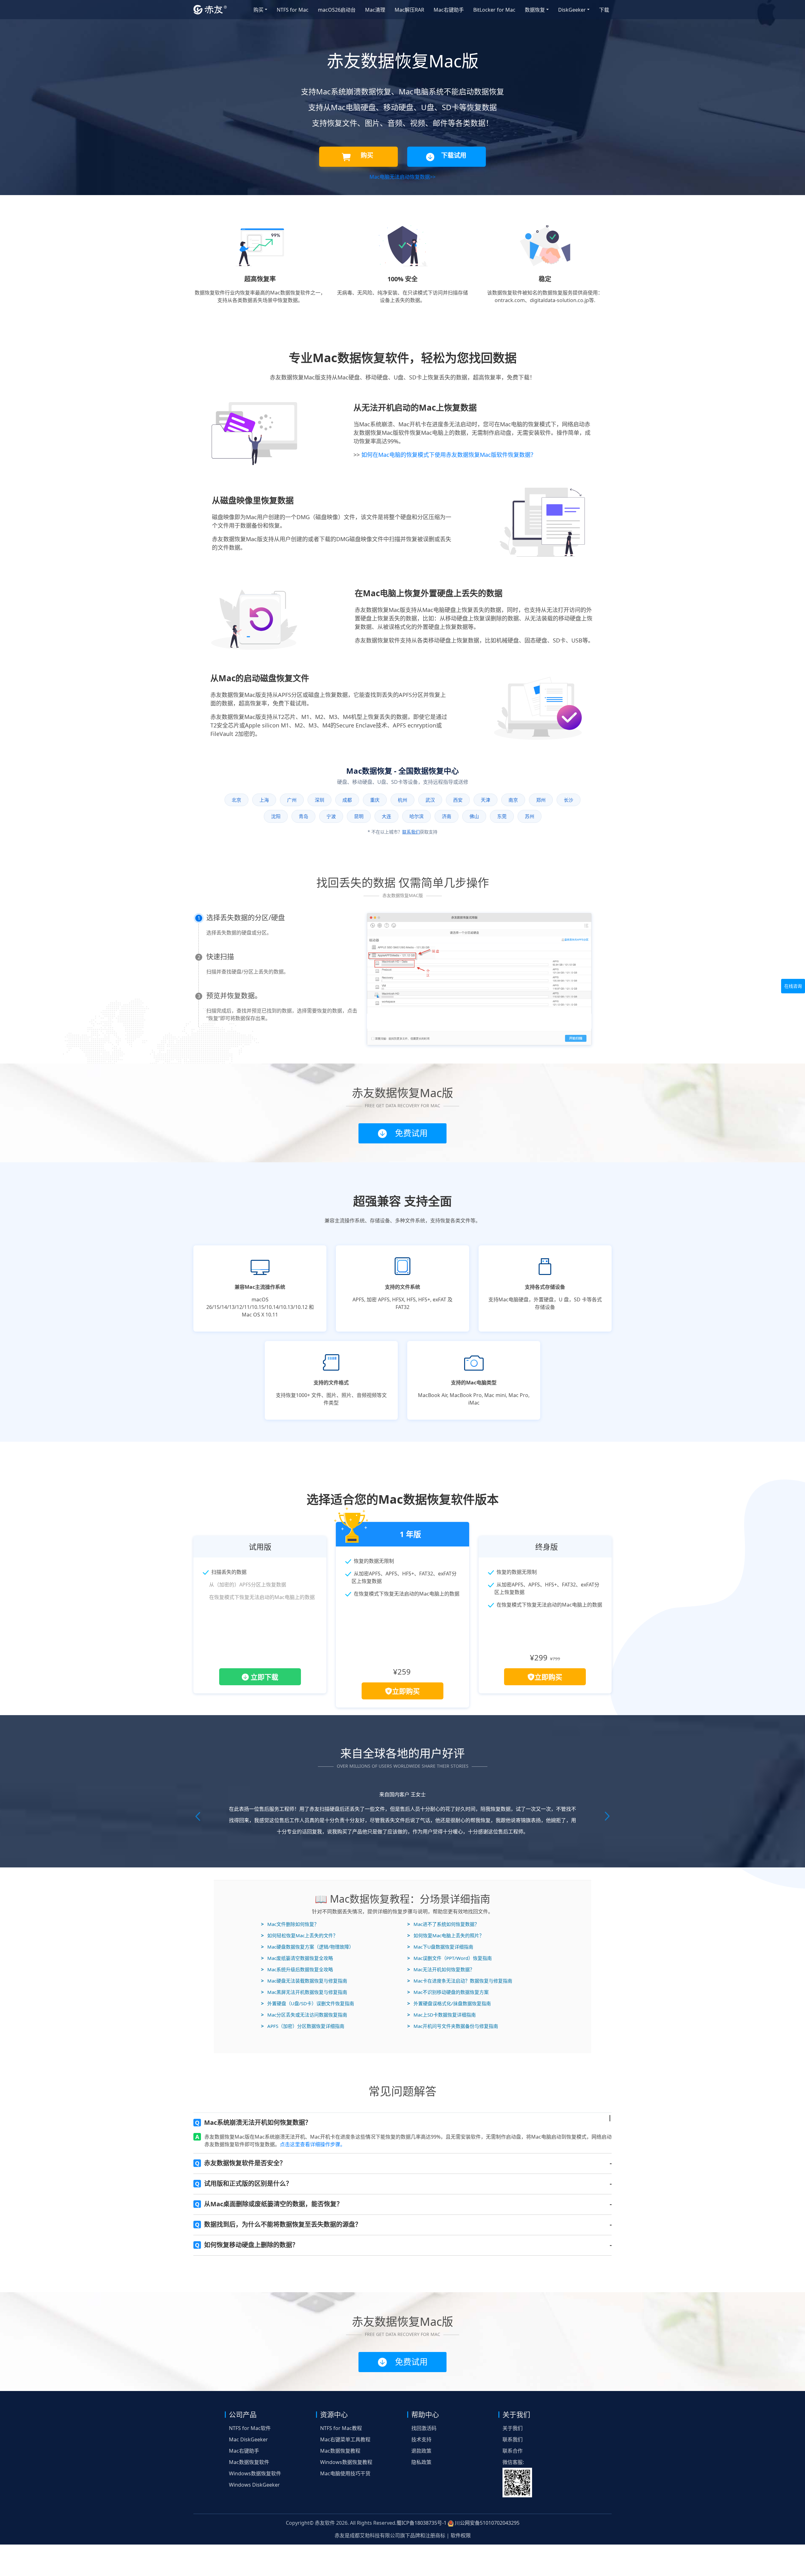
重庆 (375, 800)
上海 (264, 800)
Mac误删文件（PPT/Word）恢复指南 (453, 1935)
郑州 (541, 800)
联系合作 (513, 2428)
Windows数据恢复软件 (255, 2451)
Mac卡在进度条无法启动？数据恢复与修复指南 (463, 1958)
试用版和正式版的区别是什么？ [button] (244, 2161)
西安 (458, 800)
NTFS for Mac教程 (341, 2405)
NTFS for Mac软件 (250, 2405)
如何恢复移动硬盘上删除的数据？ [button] (247, 2222)
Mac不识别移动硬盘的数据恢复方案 (451, 1969)
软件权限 (461, 2513)
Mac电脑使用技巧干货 (345, 2451)
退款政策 (421, 2428)
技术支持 (421, 2417)
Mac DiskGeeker (248, 2417)
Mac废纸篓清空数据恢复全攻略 (300, 1935)
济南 (447, 816)
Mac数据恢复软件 (249, 2439)
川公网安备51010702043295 (486, 2500)
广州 (292, 800)
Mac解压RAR (409, 10)
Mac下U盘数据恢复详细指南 (443, 1924)
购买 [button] (258, 10)
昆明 (359, 816)
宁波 (331, 816)
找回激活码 (424, 2405)
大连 (386, 816)
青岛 (303, 816)
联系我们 (411, 832)
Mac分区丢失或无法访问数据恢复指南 (307, 1992)
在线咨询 (793, 986)
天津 (486, 800)
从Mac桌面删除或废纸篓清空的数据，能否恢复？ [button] (269, 2181)
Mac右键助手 (449, 10)
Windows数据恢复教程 (346, 2439)
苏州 (530, 816)
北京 (236, 800)
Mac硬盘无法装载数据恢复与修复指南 (307, 1958)
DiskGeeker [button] (572, 10)
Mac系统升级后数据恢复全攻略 (300, 1947)
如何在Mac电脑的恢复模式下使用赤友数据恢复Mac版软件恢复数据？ (449, 455)
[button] (214, 1805)
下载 (604, 10)
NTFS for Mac (293, 10)
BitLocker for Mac (494, 10)
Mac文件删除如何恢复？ (293, 1901)
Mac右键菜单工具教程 (345, 2417)
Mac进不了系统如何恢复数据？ (446, 1901)
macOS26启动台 (337, 10)
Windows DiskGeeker (254, 2462)
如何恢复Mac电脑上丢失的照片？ (449, 1913)
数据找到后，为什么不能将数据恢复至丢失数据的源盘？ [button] (278, 2202)
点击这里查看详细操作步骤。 (313, 2122)
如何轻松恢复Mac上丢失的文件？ (303, 1913)
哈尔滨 (416, 816)
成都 (347, 800)
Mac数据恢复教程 (340, 2428)
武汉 (430, 800)
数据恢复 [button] (535, 10)
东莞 (502, 816)
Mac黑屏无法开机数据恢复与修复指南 (307, 1969)
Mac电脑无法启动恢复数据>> (402, 177)
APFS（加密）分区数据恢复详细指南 (306, 2003)
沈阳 (276, 816)
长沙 (569, 800)
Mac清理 (375, 10)
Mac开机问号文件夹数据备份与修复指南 (456, 2003)
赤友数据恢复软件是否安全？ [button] (240, 2140)
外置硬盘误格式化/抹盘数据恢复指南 (452, 1981)
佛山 (474, 816)
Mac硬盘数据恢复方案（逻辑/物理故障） (311, 1924)
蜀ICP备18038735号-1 (422, 2500)
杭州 (402, 800)
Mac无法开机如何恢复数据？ (444, 1947)
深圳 (319, 800)
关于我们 (513, 2405)
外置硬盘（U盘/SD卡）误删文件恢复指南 (311, 1981)
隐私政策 (421, 2439)
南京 (513, 800)
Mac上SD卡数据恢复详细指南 (445, 1992)
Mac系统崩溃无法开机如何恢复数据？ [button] (253, 2100)
